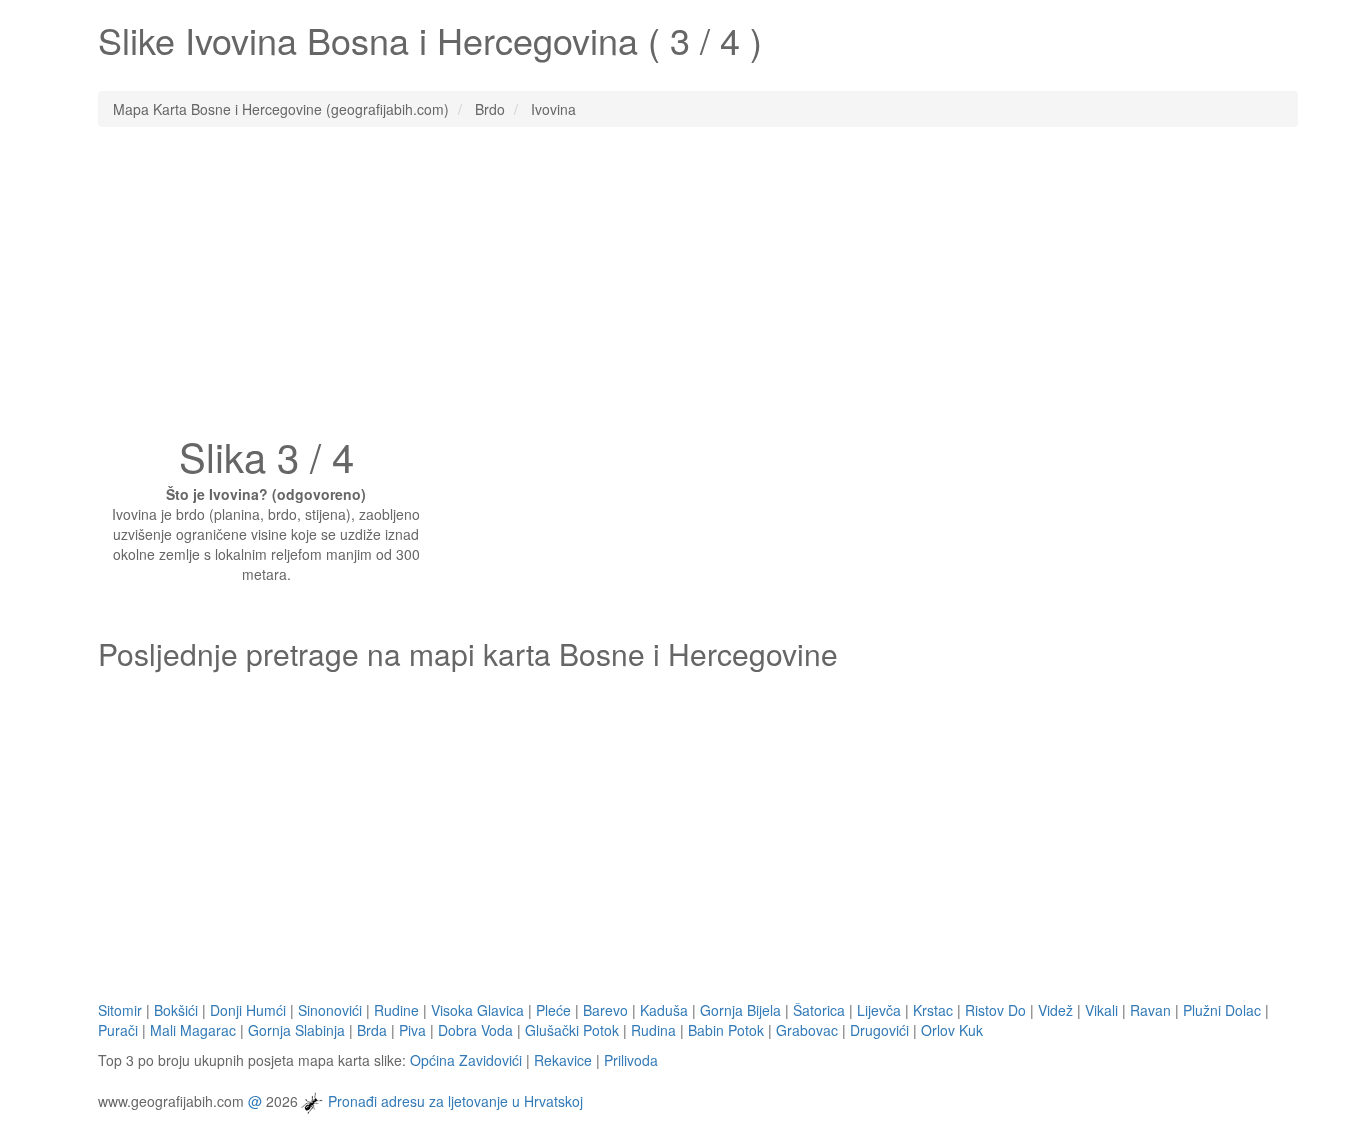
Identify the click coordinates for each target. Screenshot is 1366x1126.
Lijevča (879, 1010)
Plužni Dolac (1222, 1010)
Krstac (933, 1010)
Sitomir (120, 1010)
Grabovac (807, 1030)
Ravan (1150, 1010)
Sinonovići (330, 1010)
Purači (118, 1030)
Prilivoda (631, 1060)
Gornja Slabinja (296, 1030)
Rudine (396, 1010)
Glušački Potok (572, 1030)
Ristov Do (995, 1010)
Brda (372, 1030)
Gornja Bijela (740, 1010)
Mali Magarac (193, 1030)
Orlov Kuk (952, 1030)
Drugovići (879, 1030)
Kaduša (664, 1010)
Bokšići (176, 1010)
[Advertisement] (683, 287)
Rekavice (563, 1060)
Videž (1055, 1010)
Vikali (1101, 1010)
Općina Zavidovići (466, 1060)
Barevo (605, 1010)
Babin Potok (726, 1030)
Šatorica (819, 1010)
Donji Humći (248, 1010)
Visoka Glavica (477, 1010)
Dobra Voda (475, 1030)
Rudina (653, 1030)
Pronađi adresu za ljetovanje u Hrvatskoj (455, 1100)
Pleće (553, 1010)
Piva (412, 1030)
